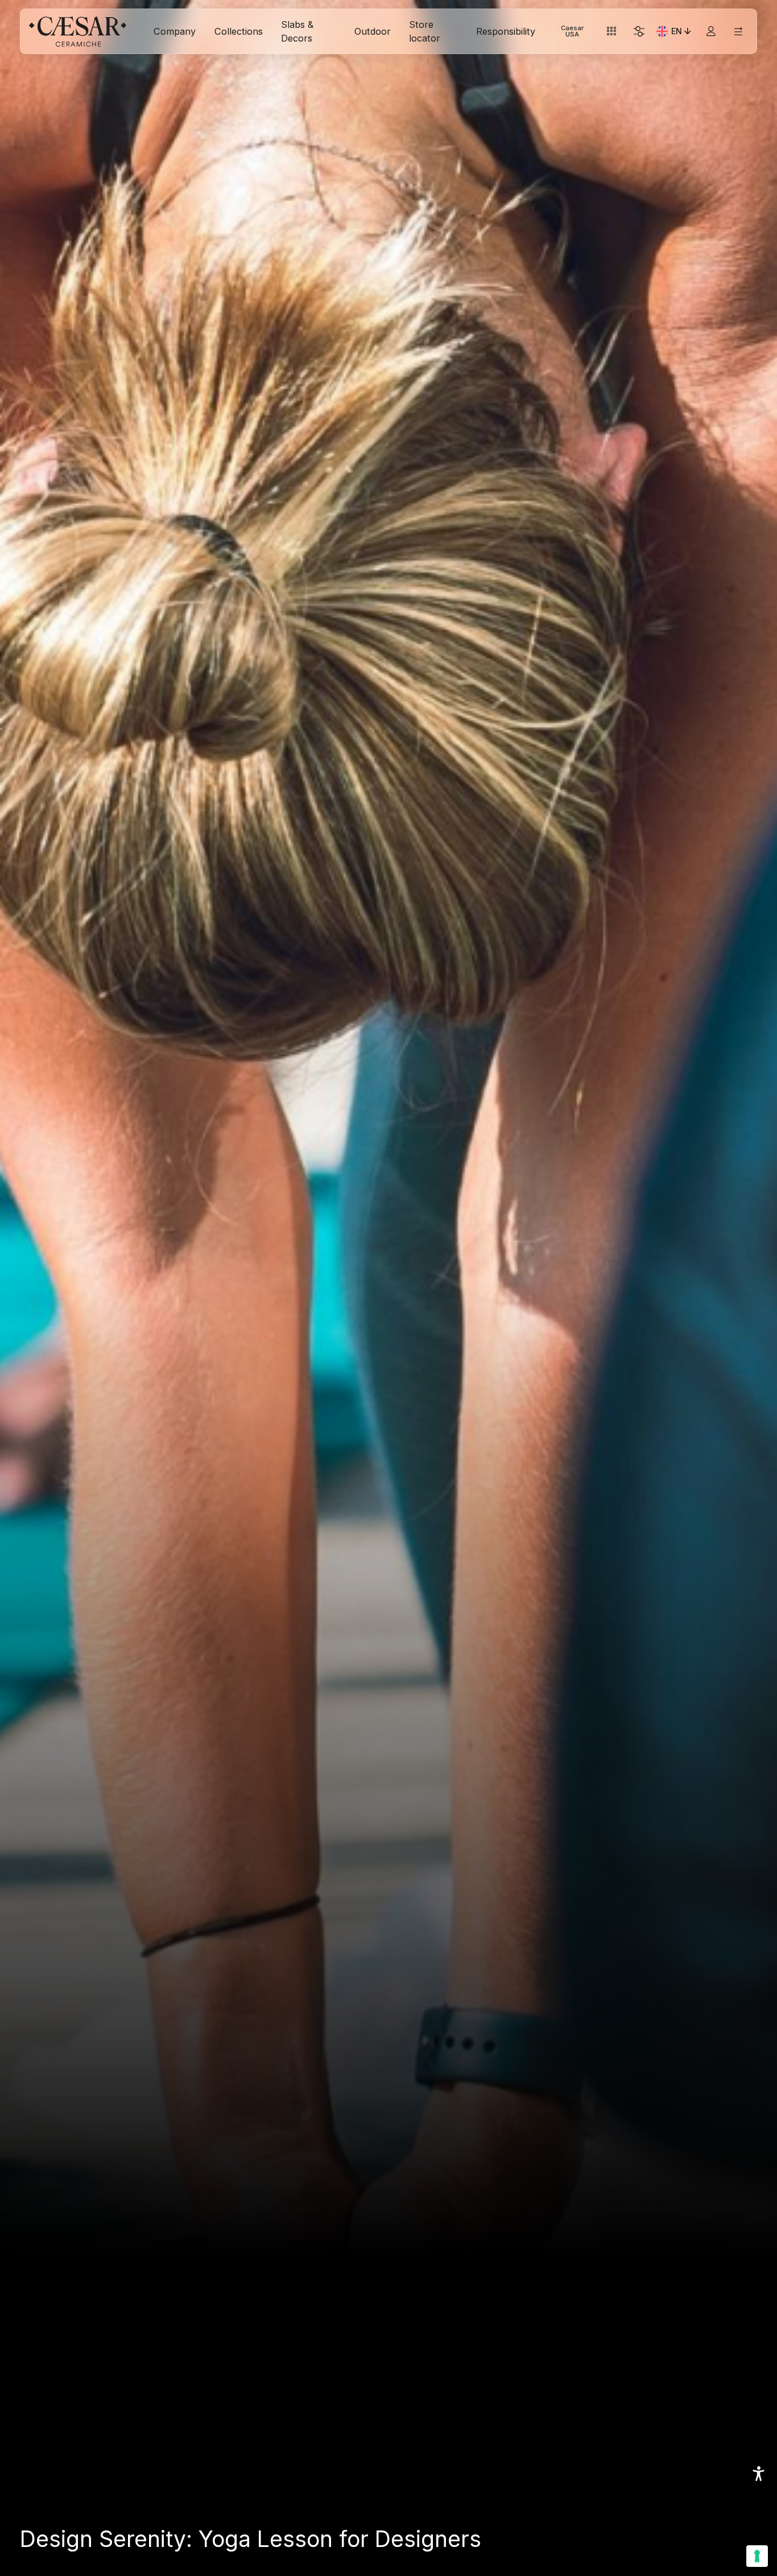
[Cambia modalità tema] (639, 32)
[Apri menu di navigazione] (738, 32)
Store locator (425, 31)
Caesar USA (572, 31)
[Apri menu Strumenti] (612, 32)
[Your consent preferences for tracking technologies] (757, 2556)
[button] (759, 2474)
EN (682, 33)
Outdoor (373, 31)
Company (175, 31)
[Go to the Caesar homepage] (78, 32)
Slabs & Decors (297, 31)
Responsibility (506, 31)
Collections (239, 31)
